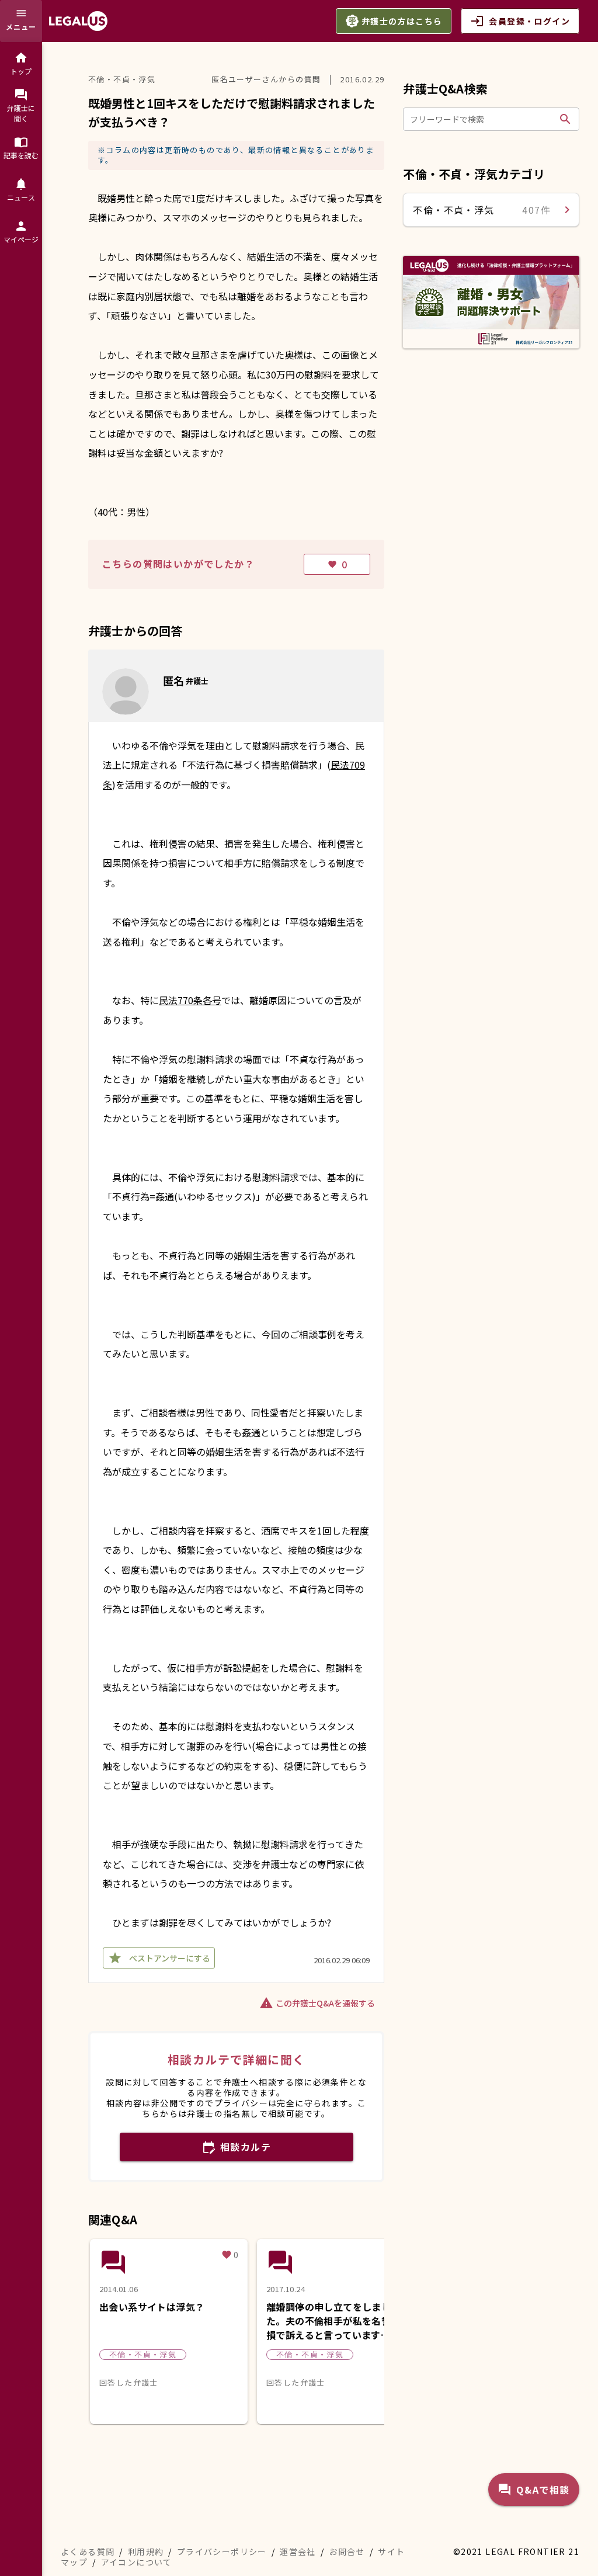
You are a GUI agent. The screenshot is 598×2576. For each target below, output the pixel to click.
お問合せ (347, 2551)
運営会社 (298, 2551)
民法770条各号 (190, 1000)
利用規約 (146, 2551)
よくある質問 (88, 2551)
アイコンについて (137, 2562)
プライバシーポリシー (222, 2551)
